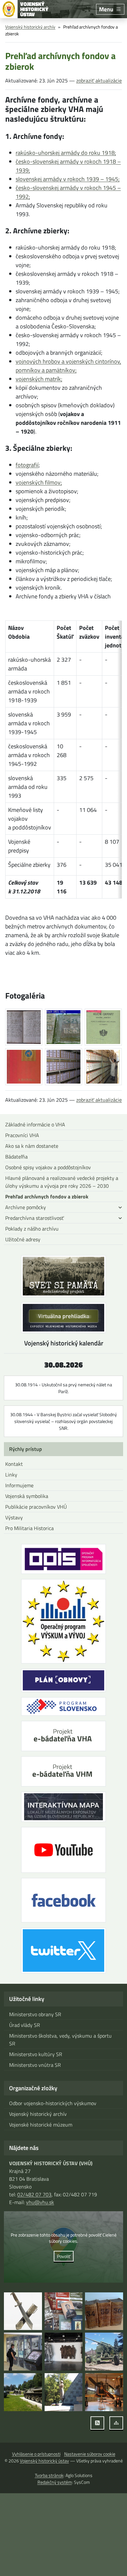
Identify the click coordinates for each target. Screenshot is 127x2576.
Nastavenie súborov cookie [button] (90, 2454)
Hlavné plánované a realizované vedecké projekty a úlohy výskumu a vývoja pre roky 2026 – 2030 (62, 1182)
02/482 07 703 (34, 2194)
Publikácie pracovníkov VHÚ (36, 1507)
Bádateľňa (16, 1157)
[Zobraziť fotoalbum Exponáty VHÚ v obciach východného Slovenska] (104, 2352)
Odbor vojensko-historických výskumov (53, 2103)
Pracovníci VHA (22, 1135)
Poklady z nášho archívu (32, 1229)
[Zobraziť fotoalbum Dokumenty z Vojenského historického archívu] (104, 2311)
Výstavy (14, 1517)
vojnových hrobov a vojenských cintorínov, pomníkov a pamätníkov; (68, 366)
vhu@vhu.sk (40, 2202)
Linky (11, 1475)
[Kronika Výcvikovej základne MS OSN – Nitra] (24, 1067)
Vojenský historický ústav (44, 2461)
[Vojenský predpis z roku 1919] (103, 1027)
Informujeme (19, 1485)
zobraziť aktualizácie (99, 80)
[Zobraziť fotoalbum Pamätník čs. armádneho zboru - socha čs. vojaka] (64, 2392)
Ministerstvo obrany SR (35, 2014)
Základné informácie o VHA (35, 1124)
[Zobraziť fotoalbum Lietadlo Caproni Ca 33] (104, 2392)
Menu (106, 9)
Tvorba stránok (49, 2475)
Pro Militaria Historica (29, 1528)
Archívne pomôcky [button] (26, 1207)
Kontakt (14, 1464)
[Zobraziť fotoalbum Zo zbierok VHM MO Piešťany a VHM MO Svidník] (23, 2311)
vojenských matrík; (39, 379)
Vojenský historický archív (30, 27)
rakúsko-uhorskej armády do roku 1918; (66, 153)
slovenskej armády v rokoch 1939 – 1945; (68, 179)
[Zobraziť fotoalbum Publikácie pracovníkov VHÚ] (64, 2311)
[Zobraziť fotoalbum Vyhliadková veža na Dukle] (64, 2352)
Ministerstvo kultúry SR (36, 2054)
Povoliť (64, 2256)
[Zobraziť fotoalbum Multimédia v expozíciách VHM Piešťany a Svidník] (23, 2352)
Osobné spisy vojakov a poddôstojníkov (48, 1167)
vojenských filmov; (39, 482)
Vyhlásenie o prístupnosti (36, 2454)
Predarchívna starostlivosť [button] (35, 1218)
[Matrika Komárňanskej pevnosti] (24, 1027)
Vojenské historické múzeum (41, 2125)
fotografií (27, 465)
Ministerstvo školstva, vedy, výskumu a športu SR (60, 2040)
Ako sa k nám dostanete (32, 1146)
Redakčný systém (55, 2482)
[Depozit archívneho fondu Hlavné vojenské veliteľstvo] (63, 1067)
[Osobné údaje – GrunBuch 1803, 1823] (63, 1027)
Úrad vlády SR (25, 2025)
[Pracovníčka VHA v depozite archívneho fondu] (103, 1067)
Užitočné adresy (23, 1239)
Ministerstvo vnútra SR (35, 2065)
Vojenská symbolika (27, 1496)
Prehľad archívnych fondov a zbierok (47, 1196)
